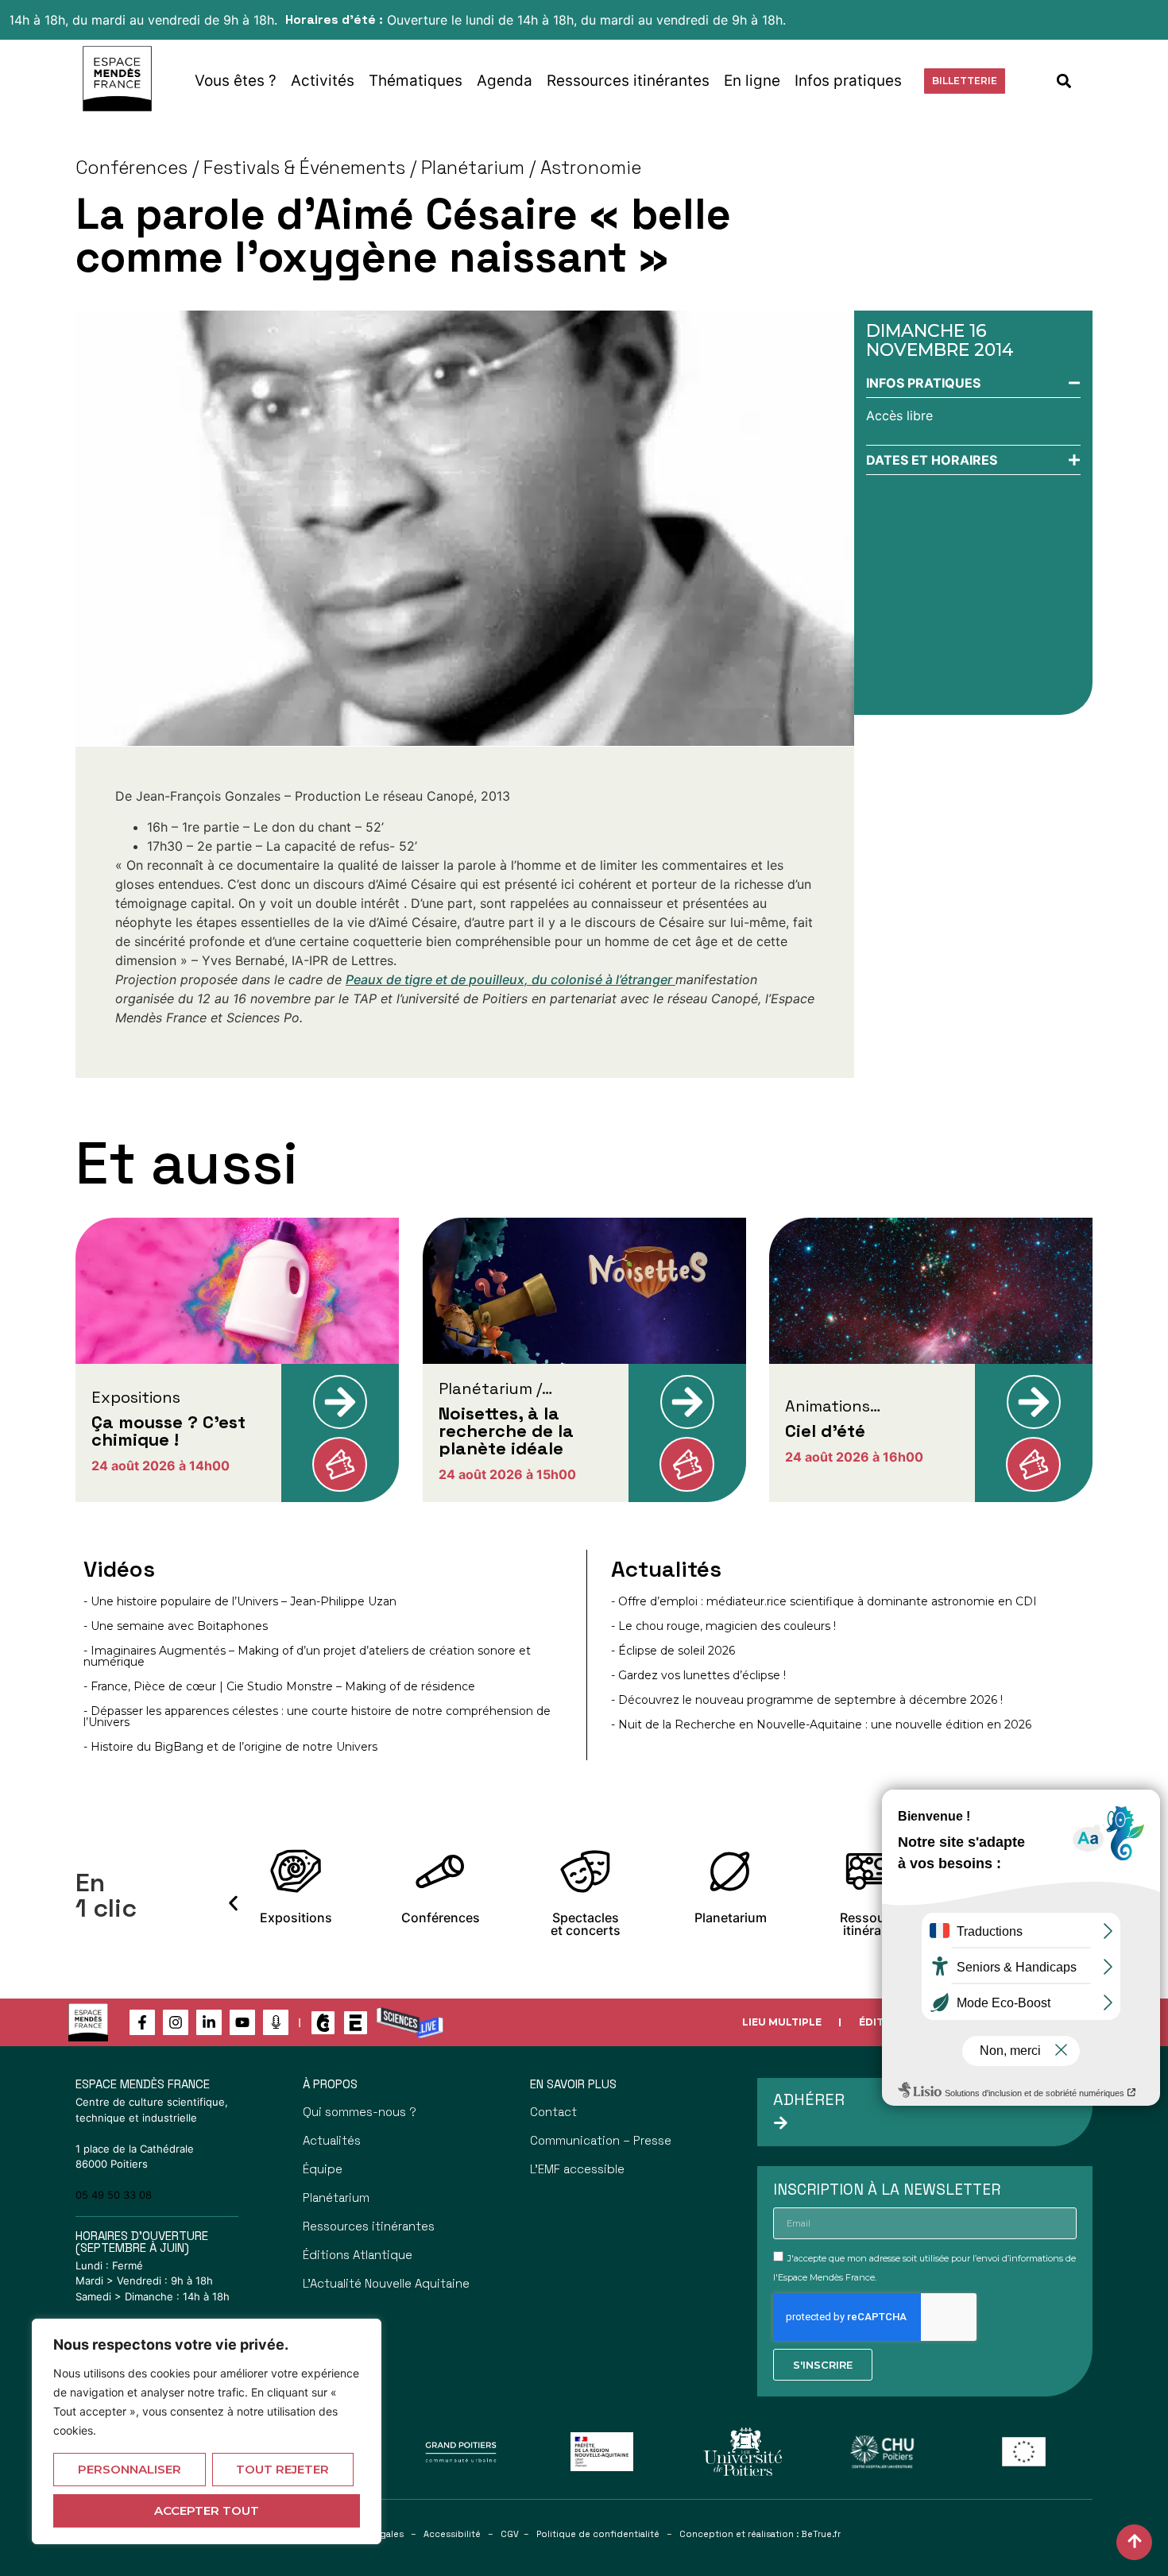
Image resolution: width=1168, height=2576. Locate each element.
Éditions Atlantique (358, 2255)
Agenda (505, 81)
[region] (207, 2431)
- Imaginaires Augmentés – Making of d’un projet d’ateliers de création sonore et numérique (307, 1656)
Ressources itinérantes (628, 81)
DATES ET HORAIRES (932, 460)
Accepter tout (207, 2510)
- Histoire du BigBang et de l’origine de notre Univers (230, 1747)
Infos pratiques (848, 81)
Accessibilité (452, 2534)
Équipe (323, 2169)
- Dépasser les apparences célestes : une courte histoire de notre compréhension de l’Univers (317, 1717)
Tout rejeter (282, 2469)
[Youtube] (242, 2022)
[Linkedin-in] (209, 2022)
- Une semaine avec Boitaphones (176, 1626)
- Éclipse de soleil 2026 (673, 1651)
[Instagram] (176, 2022)
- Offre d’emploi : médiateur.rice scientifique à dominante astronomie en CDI (824, 1601)
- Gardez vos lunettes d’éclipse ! (698, 1675)
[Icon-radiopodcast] (276, 2022)
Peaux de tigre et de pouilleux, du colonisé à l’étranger (511, 979)
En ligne (752, 81)
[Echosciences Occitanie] (356, 2023)
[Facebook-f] (142, 2022)
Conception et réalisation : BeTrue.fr (760, 2534)
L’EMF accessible (577, 2169)
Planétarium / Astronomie (531, 168)
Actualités (332, 2140)
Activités (323, 81)
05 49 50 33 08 (114, 2195)
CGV (510, 2534)
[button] (1064, 81)
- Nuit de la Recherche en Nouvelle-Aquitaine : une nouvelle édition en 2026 (821, 1724)
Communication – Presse (601, 2140)
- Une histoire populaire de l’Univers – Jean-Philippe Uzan (240, 1601)
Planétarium (336, 2198)
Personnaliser (130, 2469)
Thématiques (416, 81)
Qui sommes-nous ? (360, 2112)
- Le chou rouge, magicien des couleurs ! (723, 1626)
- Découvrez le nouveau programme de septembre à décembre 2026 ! (807, 1700)
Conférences (131, 168)
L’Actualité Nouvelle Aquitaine (386, 2283)
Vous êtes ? (236, 81)
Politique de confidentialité (598, 2534)
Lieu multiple (782, 2022)
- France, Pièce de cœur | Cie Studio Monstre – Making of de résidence (279, 1686)
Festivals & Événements (304, 168)
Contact (553, 2112)
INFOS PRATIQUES (923, 383)
